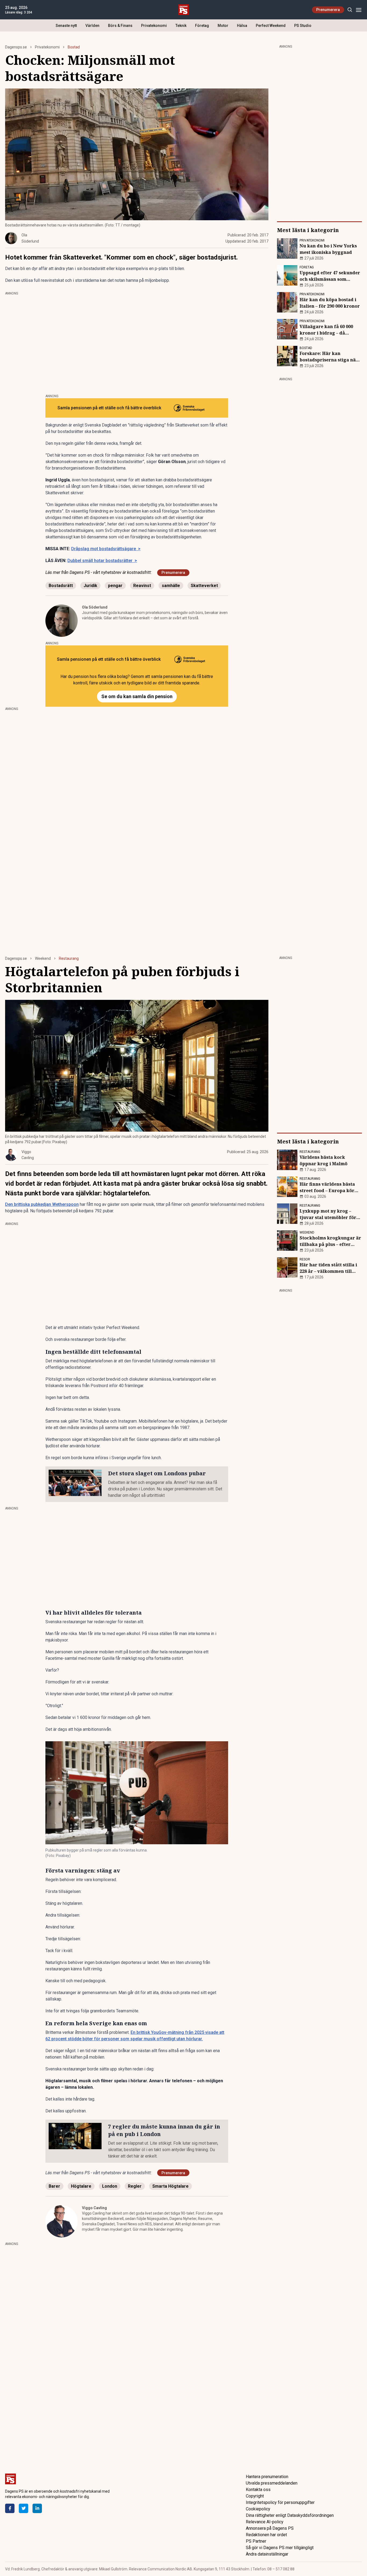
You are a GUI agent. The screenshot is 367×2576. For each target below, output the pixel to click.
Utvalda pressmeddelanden (272, 2483)
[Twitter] (24, 2508)
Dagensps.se (16, 47)
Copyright (255, 2496)
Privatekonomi (154, 26)
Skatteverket (204, 586)
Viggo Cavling (94, 2208)
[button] (137, 1793)
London (110, 2186)
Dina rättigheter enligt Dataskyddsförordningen (290, 2515)
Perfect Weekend (271, 26)
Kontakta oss (258, 2490)
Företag (202, 26)
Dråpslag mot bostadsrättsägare (106, 549)
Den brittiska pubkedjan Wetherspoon (42, 1204)
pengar (115, 586)
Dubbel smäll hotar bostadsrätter (102, 561)
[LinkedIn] (37, 2508)
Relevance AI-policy (265, 2522)
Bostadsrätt (61, 586)
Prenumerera (328, 10)
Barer (54, 2186)
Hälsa (242, 26)
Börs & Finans (120, 26)
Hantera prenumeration (267, 2477)
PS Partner (256, 2541)
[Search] (350, 10)
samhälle (171, 586)
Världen (92, 26)
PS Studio (303, 26)
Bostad (74, 47)
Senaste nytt (66, 26)
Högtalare (81, 2186)
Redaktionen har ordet (266, 2535)
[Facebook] (10, 2508)
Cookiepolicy (258, 2509)
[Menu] (359, 10)
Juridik (90, 586)
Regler (135, 2186)
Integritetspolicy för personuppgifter (280, 2502)
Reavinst (142, 586)
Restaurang (69, 958)
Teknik (181, 26)
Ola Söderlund (95, 607)
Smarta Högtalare (170, 2186)
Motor (223, 26)
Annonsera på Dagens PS (270, 2528)
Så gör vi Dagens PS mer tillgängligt (280, 2548)
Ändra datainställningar (267, 2554)
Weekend (43, 958)
